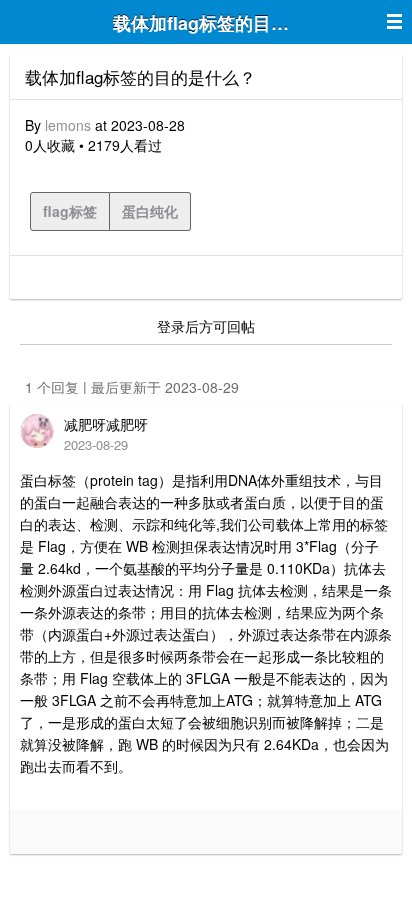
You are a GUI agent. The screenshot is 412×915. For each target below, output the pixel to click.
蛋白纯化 (150, 211)
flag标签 (70, 211)
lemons (68, 125)
